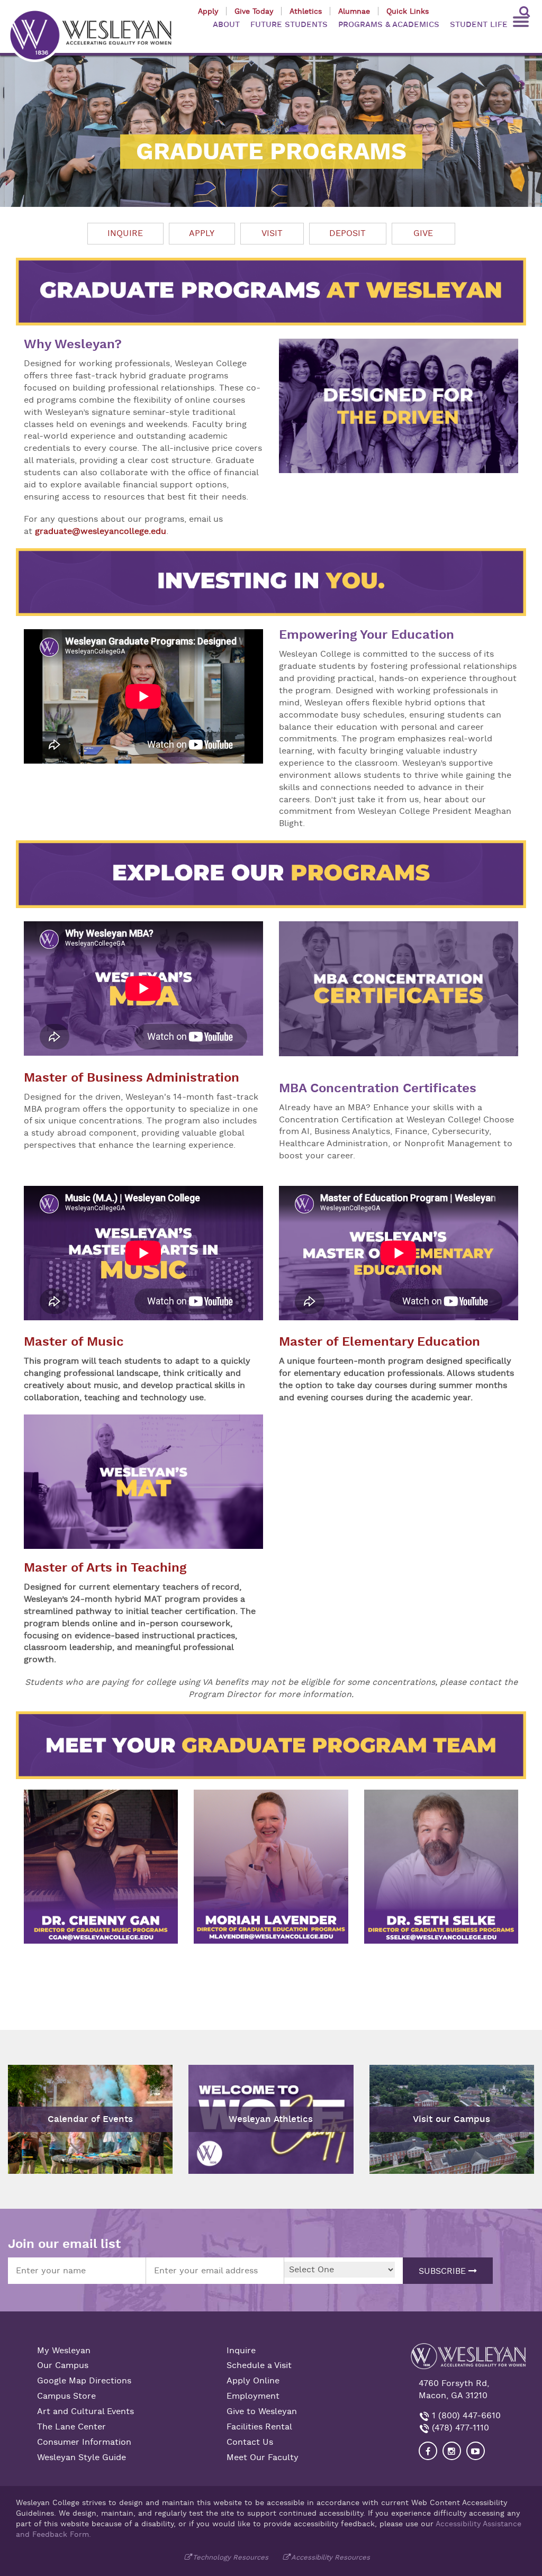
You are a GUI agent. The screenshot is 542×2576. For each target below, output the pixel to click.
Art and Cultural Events (85, 2411)
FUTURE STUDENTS (289, 25)
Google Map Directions (84, 2381)
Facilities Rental (259, 2427)
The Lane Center (71, 2427)
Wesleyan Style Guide (82, 2457)
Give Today (254, 11)
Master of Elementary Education (380, 1342)
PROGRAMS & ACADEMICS (389, 25)
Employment (253, 2396)
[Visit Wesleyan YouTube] (476, 2451)
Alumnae (354, 11)
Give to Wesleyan (262, 2411)
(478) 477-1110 (459, 2428)
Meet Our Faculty (263, 2457)
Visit (272, 233)
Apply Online (253, 2381)
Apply (208, 11)
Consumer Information (84, 2442)
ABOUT (226, 25)
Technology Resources (231, 2557)
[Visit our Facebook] (428, 2451)
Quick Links (408, 11)
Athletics (306, 11)
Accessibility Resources (331, 2557)
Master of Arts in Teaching (105, 1568)
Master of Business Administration (132, 1078)
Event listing (38, 2088)
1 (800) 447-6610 (465, 2416)
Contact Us (250, 2442)
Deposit (347, 233)
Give (423, 233)
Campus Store (66, 2396)
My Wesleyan (64, 2351)
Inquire (125, 233)
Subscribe (444, 2271)
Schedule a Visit (259, 2365)
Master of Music (74, 1342)
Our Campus (63, 2365)
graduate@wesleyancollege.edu (101, 531)
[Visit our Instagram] (452, 2451)
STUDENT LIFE (479, 25)
